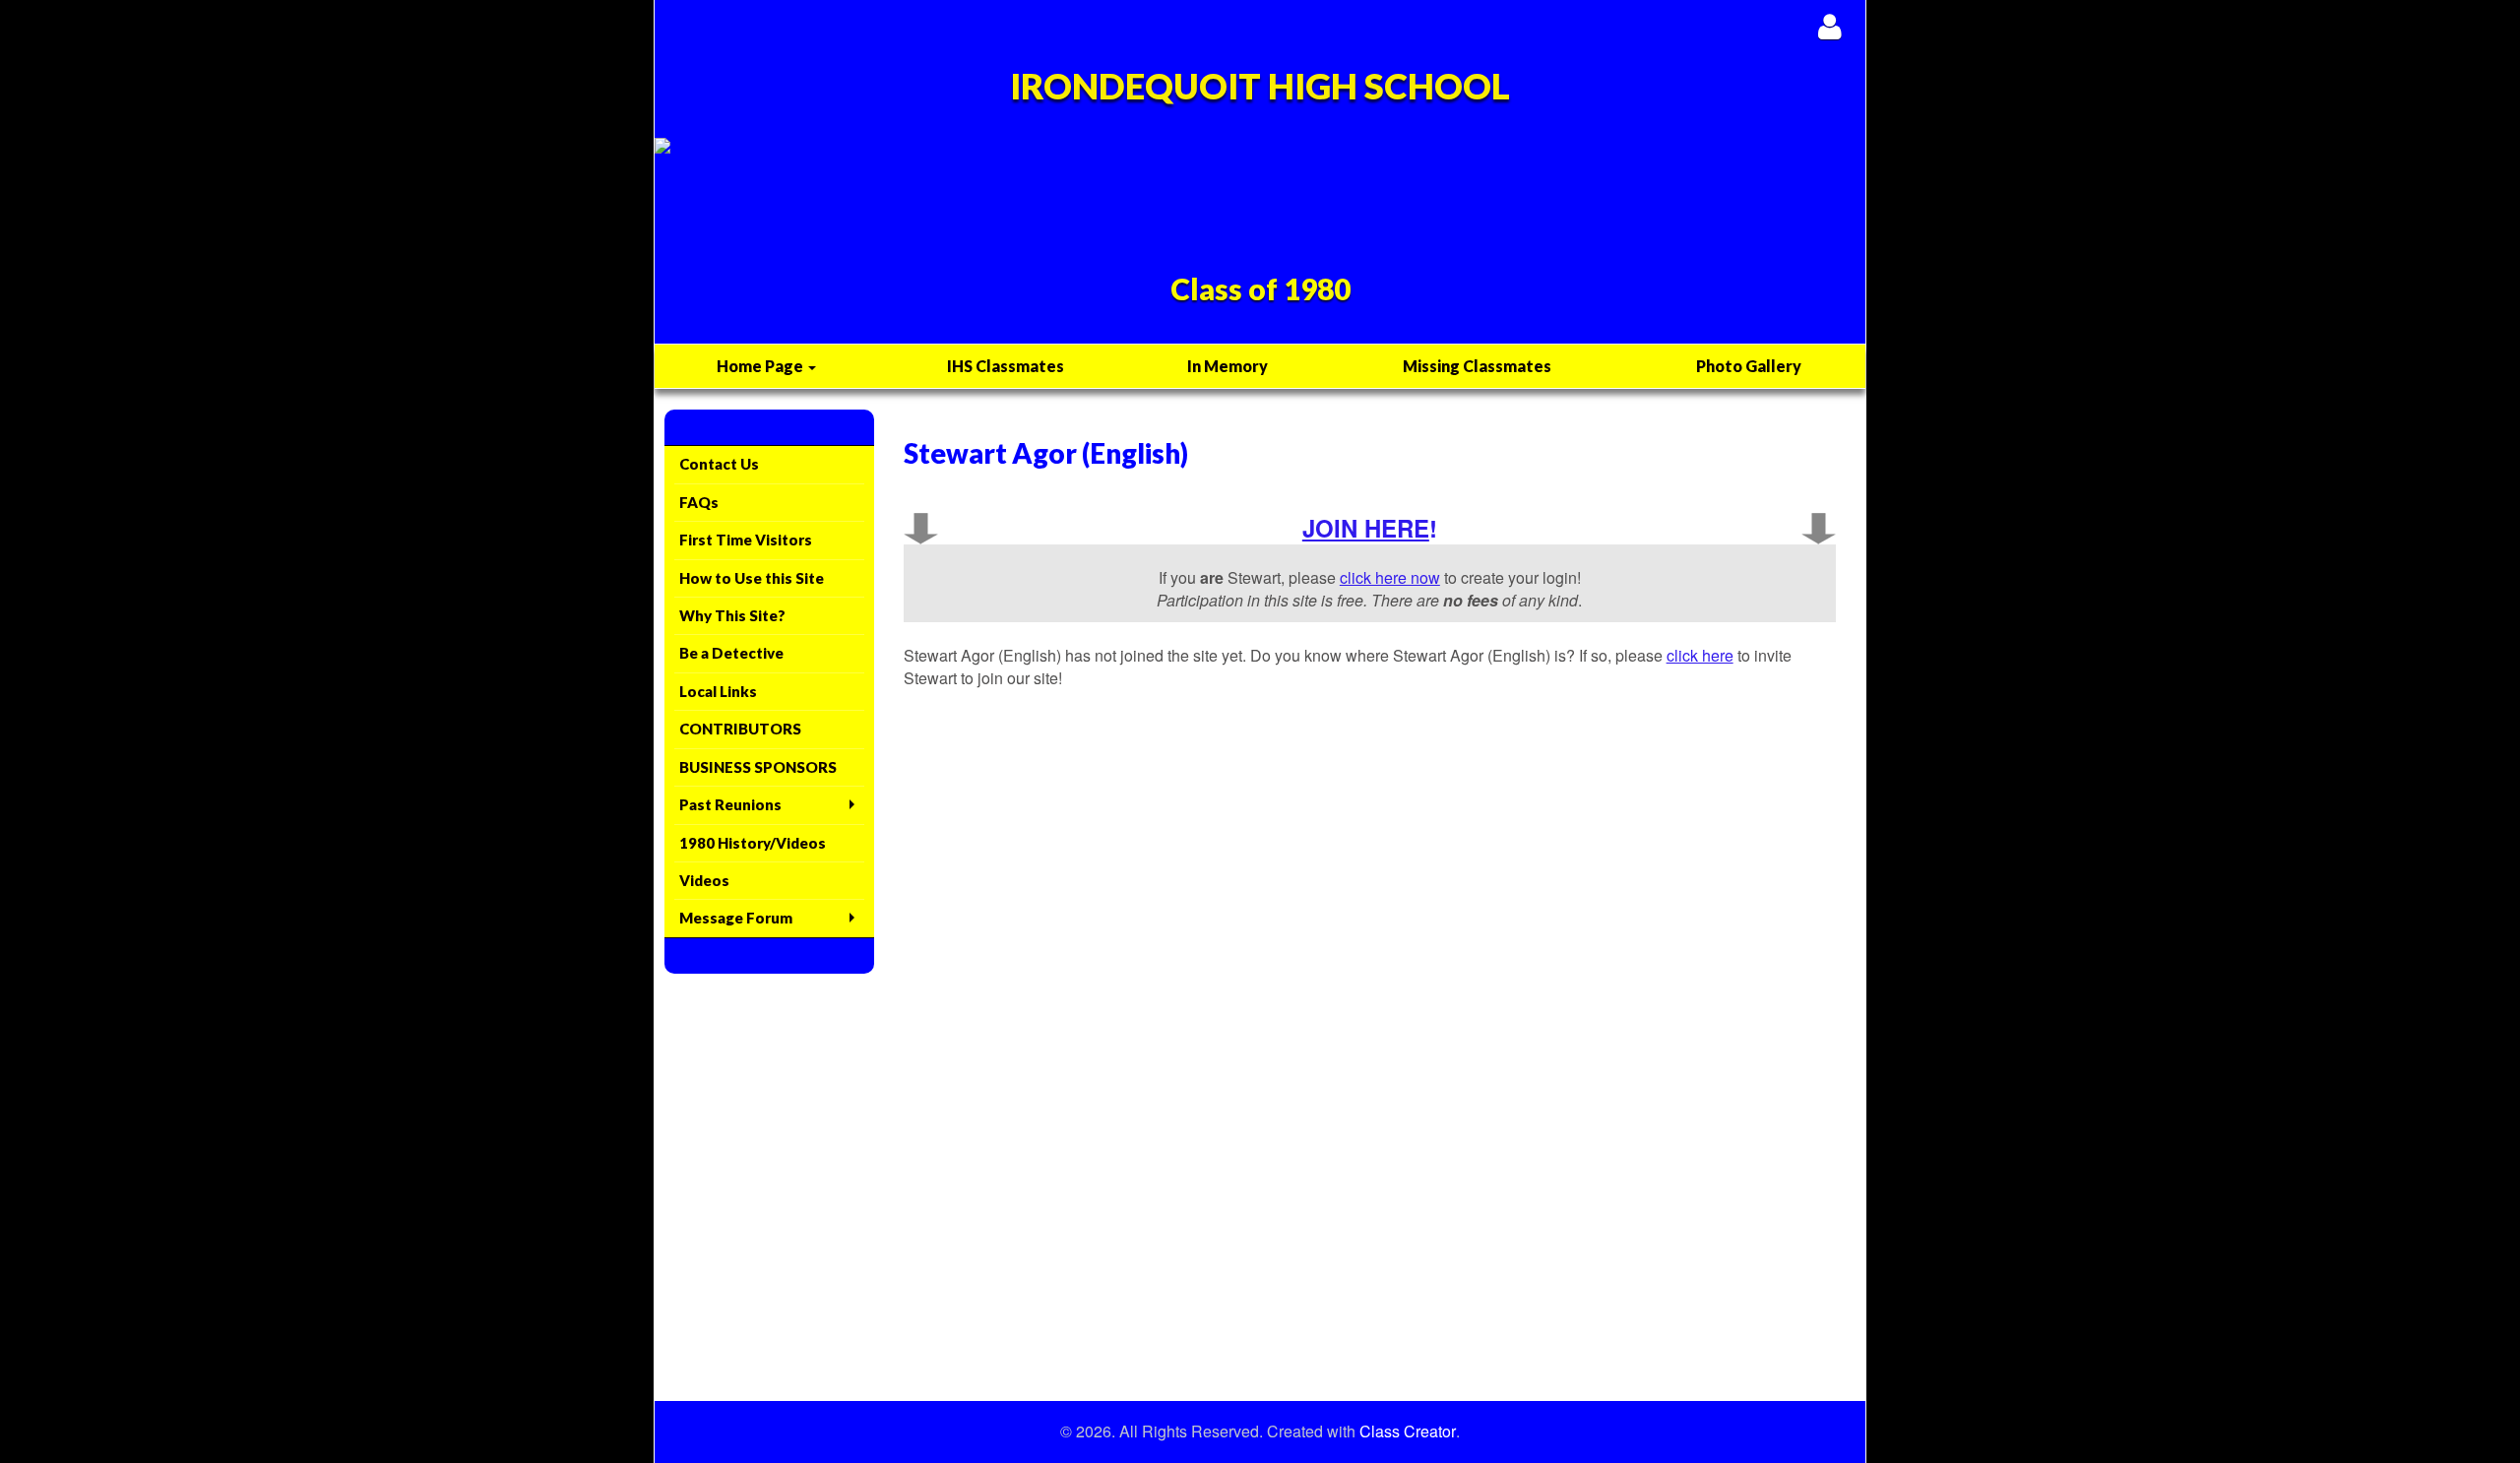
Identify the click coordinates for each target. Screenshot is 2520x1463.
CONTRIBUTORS (740, 729)
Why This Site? (732, 615)
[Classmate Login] (1829, 26)
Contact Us (719, 464)
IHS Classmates (1006, 366)
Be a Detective (731, 653)
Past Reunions (730, 804)
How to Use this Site (752, 578)
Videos (704, 880)
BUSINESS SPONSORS (758, 767)
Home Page (761, 366)
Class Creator (1408, 1431)
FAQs (699, 502)
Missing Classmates (1477, 366)
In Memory (1228, 366)
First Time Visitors (746, 540)
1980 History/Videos (753, 843)
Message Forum (736, 918)
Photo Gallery (1749, 366)
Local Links (718, 691)
